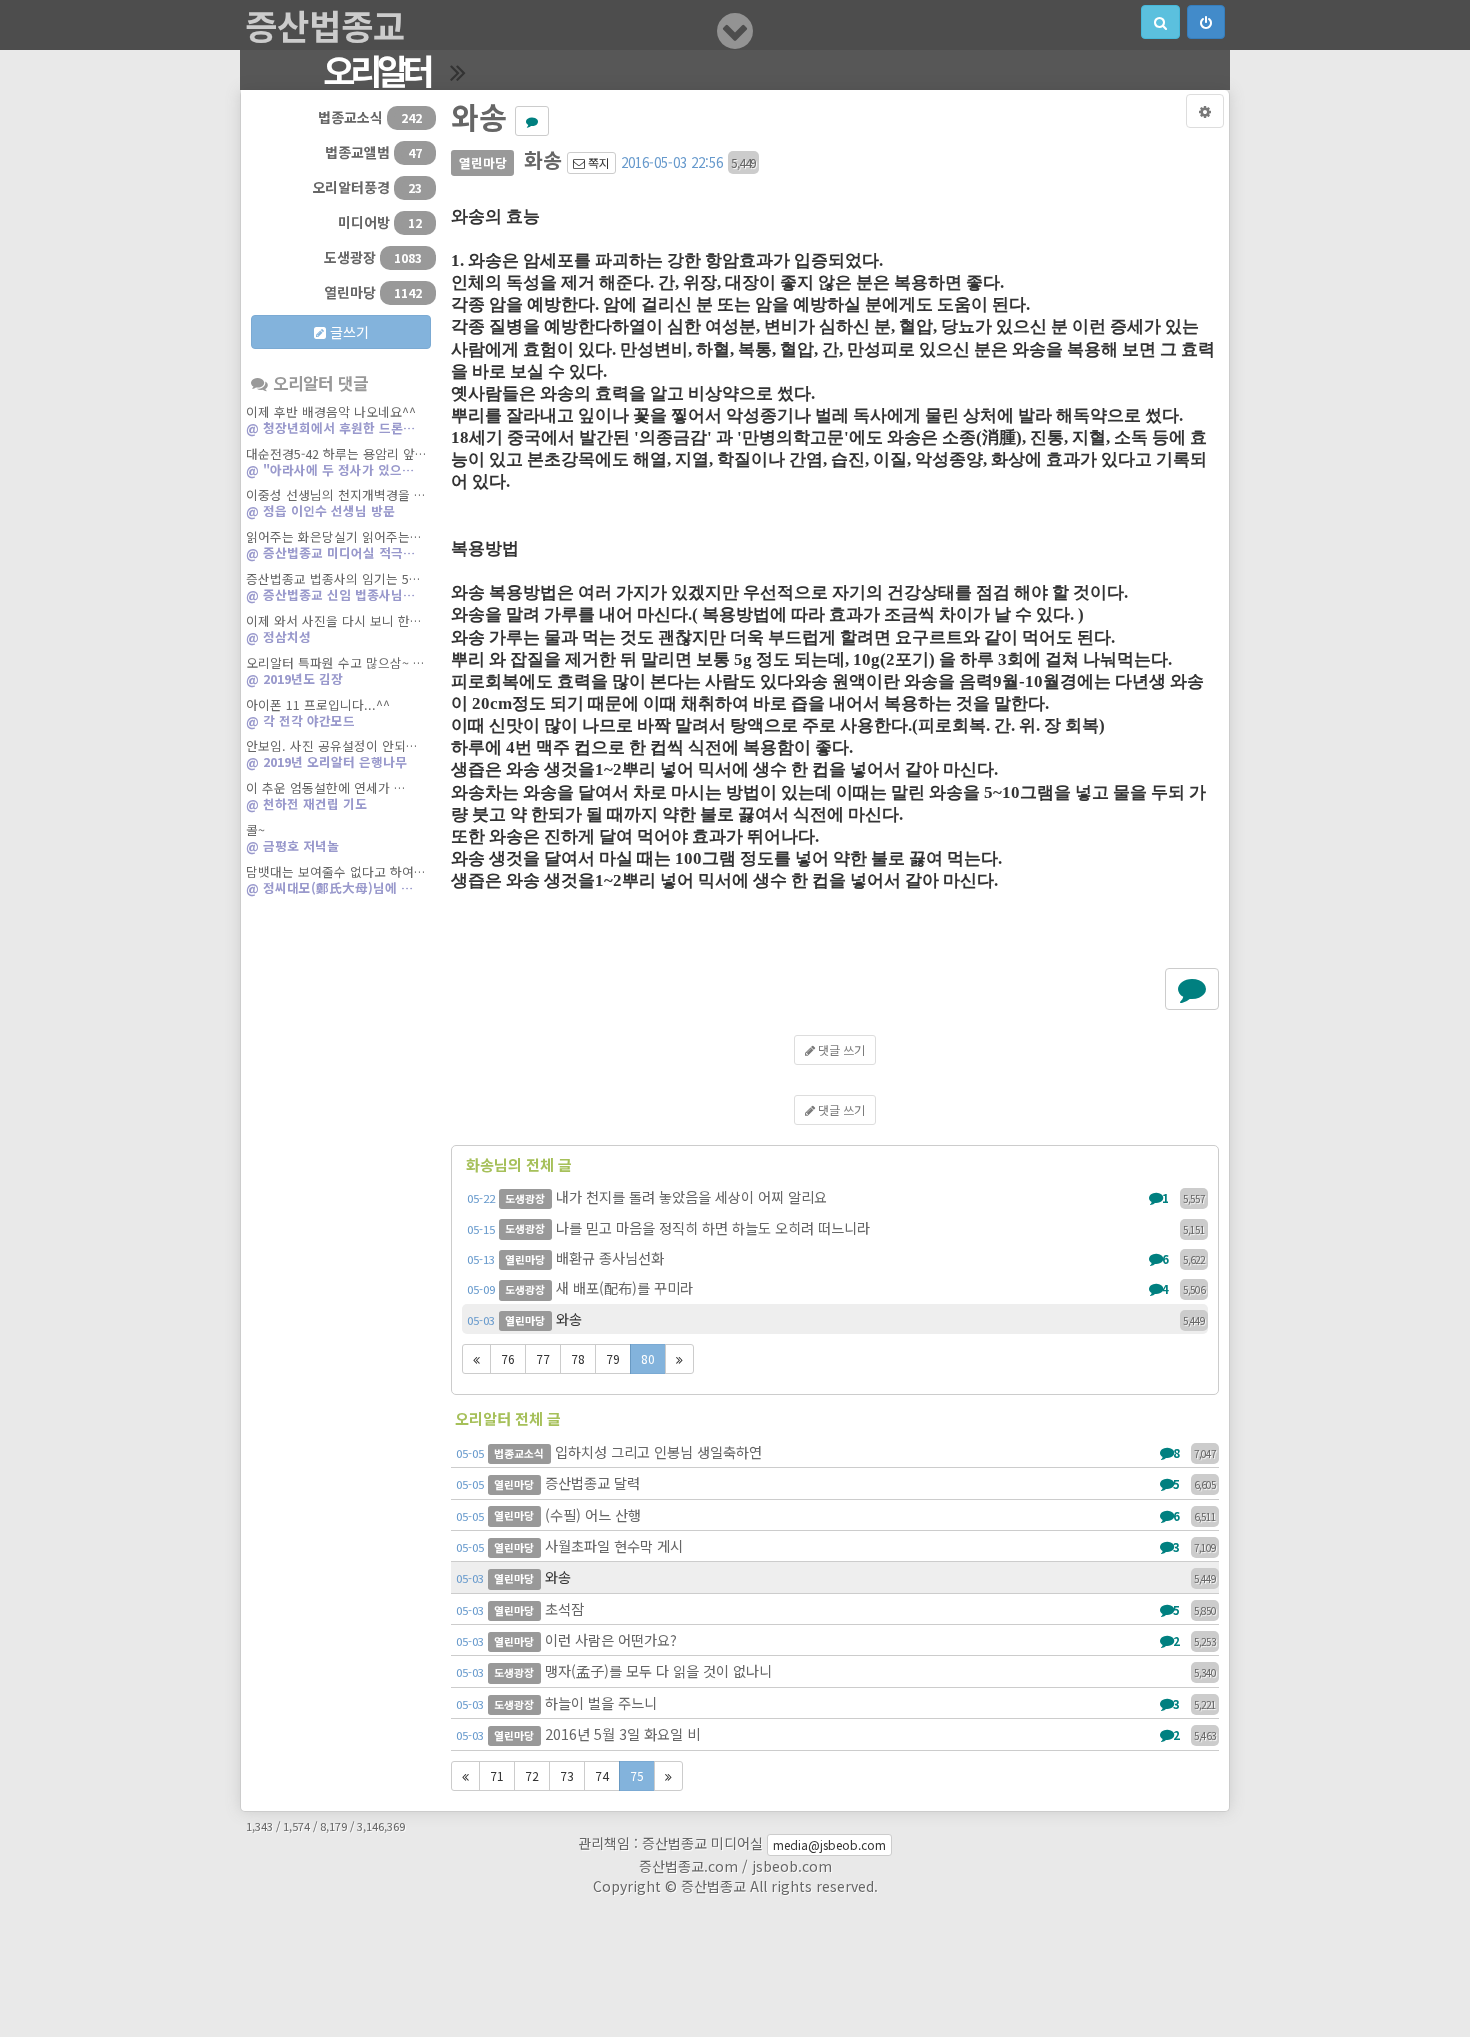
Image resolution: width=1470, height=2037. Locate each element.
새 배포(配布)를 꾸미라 (836, 1287)
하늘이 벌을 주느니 (836, 1702)
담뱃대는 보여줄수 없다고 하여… (335, 879)
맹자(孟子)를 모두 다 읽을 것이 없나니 (836, 1670)
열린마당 (373, 292)
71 (497, 1775)
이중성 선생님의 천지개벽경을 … (335, 502)
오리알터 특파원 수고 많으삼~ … (335, 670)
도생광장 (373, 257)
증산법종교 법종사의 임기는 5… (333, 586)
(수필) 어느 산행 (836, 1514)
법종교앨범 (373, 152)
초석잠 (836, 1608)
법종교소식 (370, 117)
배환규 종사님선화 (836, 1257)
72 (532, 1775)
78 (578, 1358)
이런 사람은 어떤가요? (836, 1639)
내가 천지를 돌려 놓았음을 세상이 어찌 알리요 (836, 1196)
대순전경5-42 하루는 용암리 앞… (336, 461)
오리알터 (376, 70)
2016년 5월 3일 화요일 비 (836, 1733)
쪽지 (597, 162)
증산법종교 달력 (836, 1482)
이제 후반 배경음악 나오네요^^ (331, 419)
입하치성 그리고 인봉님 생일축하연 (836, 1451)
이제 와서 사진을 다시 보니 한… (333, 628)
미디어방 (380, 222)
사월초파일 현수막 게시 (836, 1545)
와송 (836, 1318)
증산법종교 (325, 25)
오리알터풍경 (367, 187)
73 (567, 1775)
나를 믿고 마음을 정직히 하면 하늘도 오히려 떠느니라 (836, 1227)
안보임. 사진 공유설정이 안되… (331, 753)
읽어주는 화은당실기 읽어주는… (333, 544)
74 (602, 1775)
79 (613, 1358)
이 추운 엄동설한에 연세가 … (325, 795)
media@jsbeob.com (829, 1844)
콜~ (292, 837)
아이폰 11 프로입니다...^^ (318, 712)
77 (543, 1358)
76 (508, 1358)
